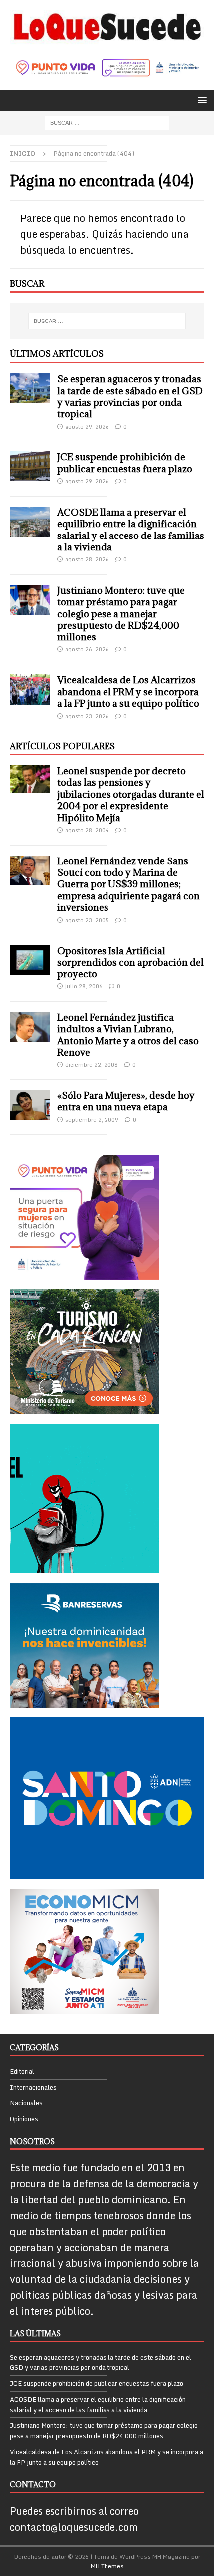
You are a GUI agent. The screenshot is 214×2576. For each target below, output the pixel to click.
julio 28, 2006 (84, 986)
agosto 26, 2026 (87, 649)
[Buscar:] (107, 123)
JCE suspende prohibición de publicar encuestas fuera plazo (125, 463)
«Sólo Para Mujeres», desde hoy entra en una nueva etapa (126, 1101)
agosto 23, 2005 (87, 920)
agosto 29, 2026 (87, 427)
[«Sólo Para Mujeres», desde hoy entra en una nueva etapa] (30, 1105)
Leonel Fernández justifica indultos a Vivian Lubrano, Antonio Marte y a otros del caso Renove (128, 1035)
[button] (200, 100)
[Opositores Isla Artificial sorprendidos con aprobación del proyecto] (30, 960)
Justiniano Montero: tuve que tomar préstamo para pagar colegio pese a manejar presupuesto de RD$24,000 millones (121, 614)
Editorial (22, 2072)
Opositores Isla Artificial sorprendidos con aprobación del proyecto (130, 962)
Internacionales (33, 2087)
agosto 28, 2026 (87, 559)
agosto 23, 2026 (87, 716)
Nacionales (26, 2103)
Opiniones (24, 2119)
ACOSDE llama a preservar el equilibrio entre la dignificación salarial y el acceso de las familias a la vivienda (131, 530)
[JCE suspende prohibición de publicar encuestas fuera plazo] (30, 466)
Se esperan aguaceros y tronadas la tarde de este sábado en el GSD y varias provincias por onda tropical (130, 396)
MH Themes (107, 2566)
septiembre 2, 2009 (92, 1120)
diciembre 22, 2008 (92, 1065)
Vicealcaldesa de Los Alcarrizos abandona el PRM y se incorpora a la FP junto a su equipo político (128, 692)
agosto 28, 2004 (87, 830)
